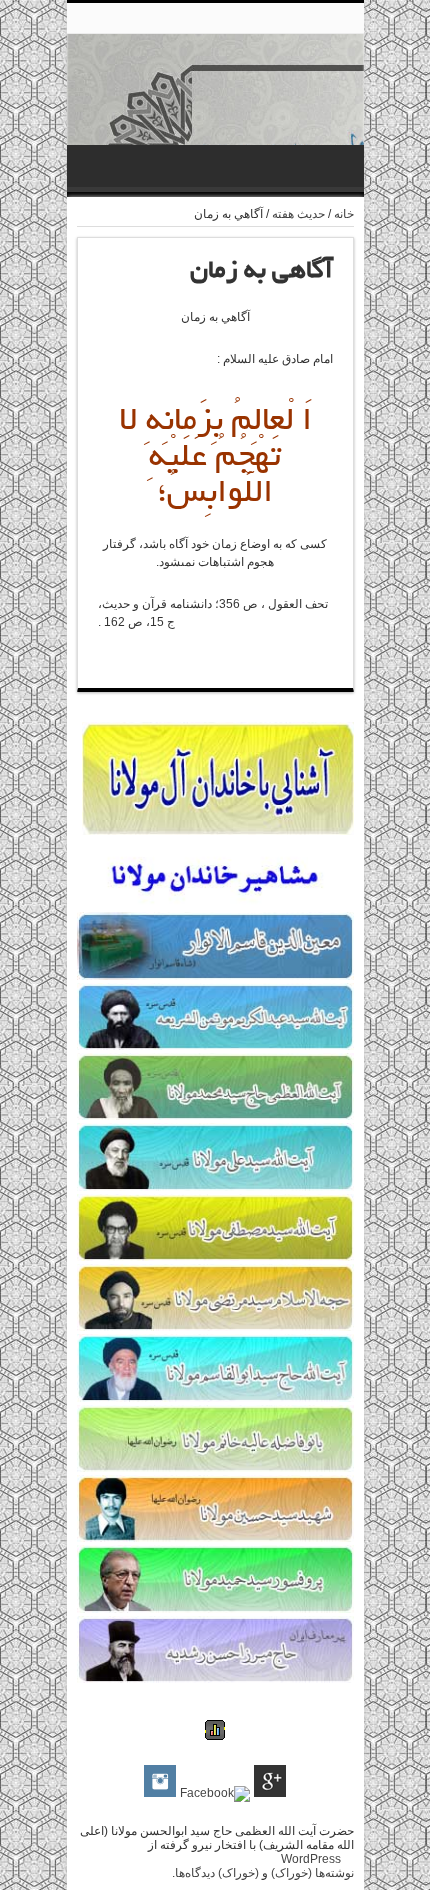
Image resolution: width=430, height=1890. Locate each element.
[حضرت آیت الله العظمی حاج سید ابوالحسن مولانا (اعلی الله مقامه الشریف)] (215, 99)
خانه (344, 214)
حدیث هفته (298, 214)
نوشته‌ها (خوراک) (312, 1873)
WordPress (311, 1859)
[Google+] (270, 1782)
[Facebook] (215, 1794)
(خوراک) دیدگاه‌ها (217, 1873)
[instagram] (160, 1782)
